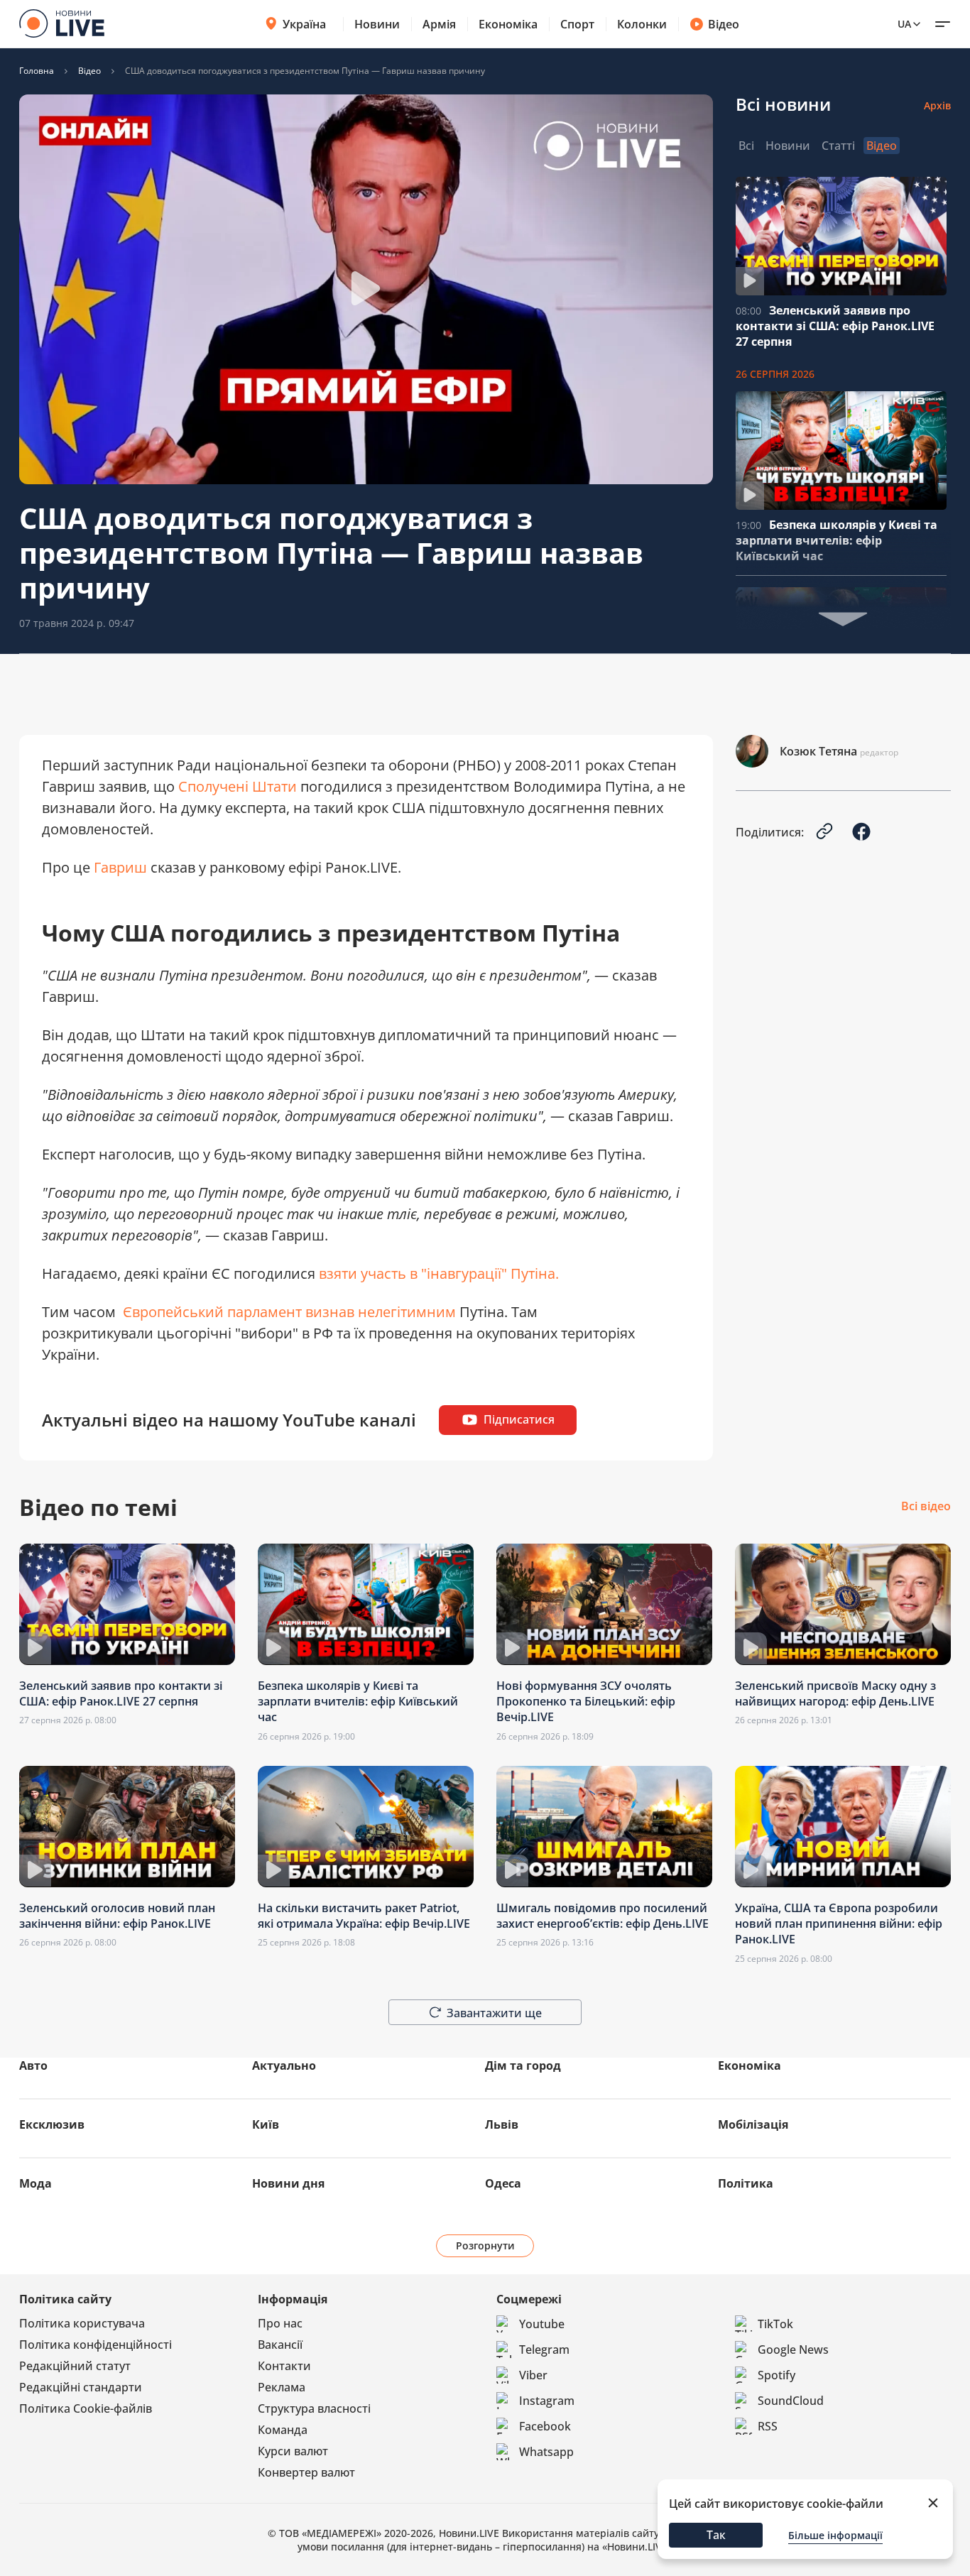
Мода (36, 2183)
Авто (33, 2065)
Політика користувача (82, 2323)
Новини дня (288, 2183)
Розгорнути (485, 2245)
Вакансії (280, 2345)
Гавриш (122, 867)
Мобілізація (753, 2124)
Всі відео (926, 1507)
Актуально (284, 2065)
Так (716, 2535)
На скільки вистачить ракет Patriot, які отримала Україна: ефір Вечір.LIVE (364, 1916)
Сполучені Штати (238, 786)
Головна (37, 71)
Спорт (577, 24)
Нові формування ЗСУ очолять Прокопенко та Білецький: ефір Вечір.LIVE (586, 1702)
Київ (266, 2124)
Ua (904, 24)
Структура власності (314, 2408)
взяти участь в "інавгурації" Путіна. (441, 1273)
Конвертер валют (306, 2472)
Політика (746, 2183)
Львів (502, 2124)
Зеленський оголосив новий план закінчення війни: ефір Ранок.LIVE (117, 1916)
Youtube (542, 2324)
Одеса (503, 2183)
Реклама (282, 2387)
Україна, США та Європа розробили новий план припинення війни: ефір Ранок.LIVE (839, 1924)
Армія (439, 24)
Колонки (642, 24)
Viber (533, 2375)
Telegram (544, 2349)
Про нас (280, 2323)
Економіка (508, 24)
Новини (377, 24)
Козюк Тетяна (818, 751)
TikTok (775, 2324)
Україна (304, 24)
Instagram (547, 2401)
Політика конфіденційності (96, 2345)
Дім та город (523, 2065)
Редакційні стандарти (81, 2387)
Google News (793, 2349)
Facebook (545, 2426)
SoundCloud (791, 2401)
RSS (768, 2426)
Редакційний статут (75, 2366)
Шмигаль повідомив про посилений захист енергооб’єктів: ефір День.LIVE (603, 1916)
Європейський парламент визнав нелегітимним (289, 1312)
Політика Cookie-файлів (86, 2408)
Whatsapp (546, 2452)
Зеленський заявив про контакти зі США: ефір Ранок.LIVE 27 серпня (835, 326)
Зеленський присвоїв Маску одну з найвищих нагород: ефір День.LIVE (835, 1693)
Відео (724, 24)
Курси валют (293, 2451)
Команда (283, 2430)
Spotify (776, 2375)
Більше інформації (835, 2535)
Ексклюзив (52, 2124)
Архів (937, 105)
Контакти (284, 2366)
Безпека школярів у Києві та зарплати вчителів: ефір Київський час (837, 540)
